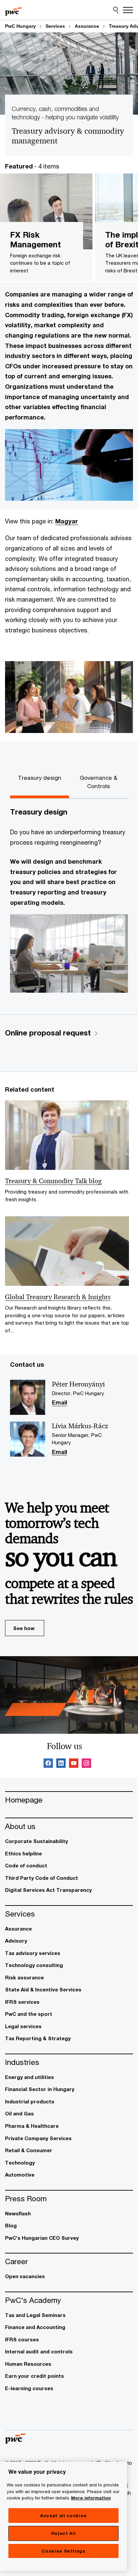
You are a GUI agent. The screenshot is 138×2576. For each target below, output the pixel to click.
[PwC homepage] (13, 10)
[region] (63, 2516)
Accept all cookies (63, 2516)
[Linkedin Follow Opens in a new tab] (61, 1764)
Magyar (67, 521)
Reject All (64, 2533)
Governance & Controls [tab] (98, 782)
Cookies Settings (63, 2551)
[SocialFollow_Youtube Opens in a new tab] (74, 1764)
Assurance (87, 26)
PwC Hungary (20, 26)
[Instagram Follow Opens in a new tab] (86, 1764)
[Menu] (128, 10)
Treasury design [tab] (40, 778)
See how (24, 1628)
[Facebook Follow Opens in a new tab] (48, 1764)
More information (91, 2498)
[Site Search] (116, 10)
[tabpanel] (69, 904)
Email (59, 1403)
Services (55, 26)
